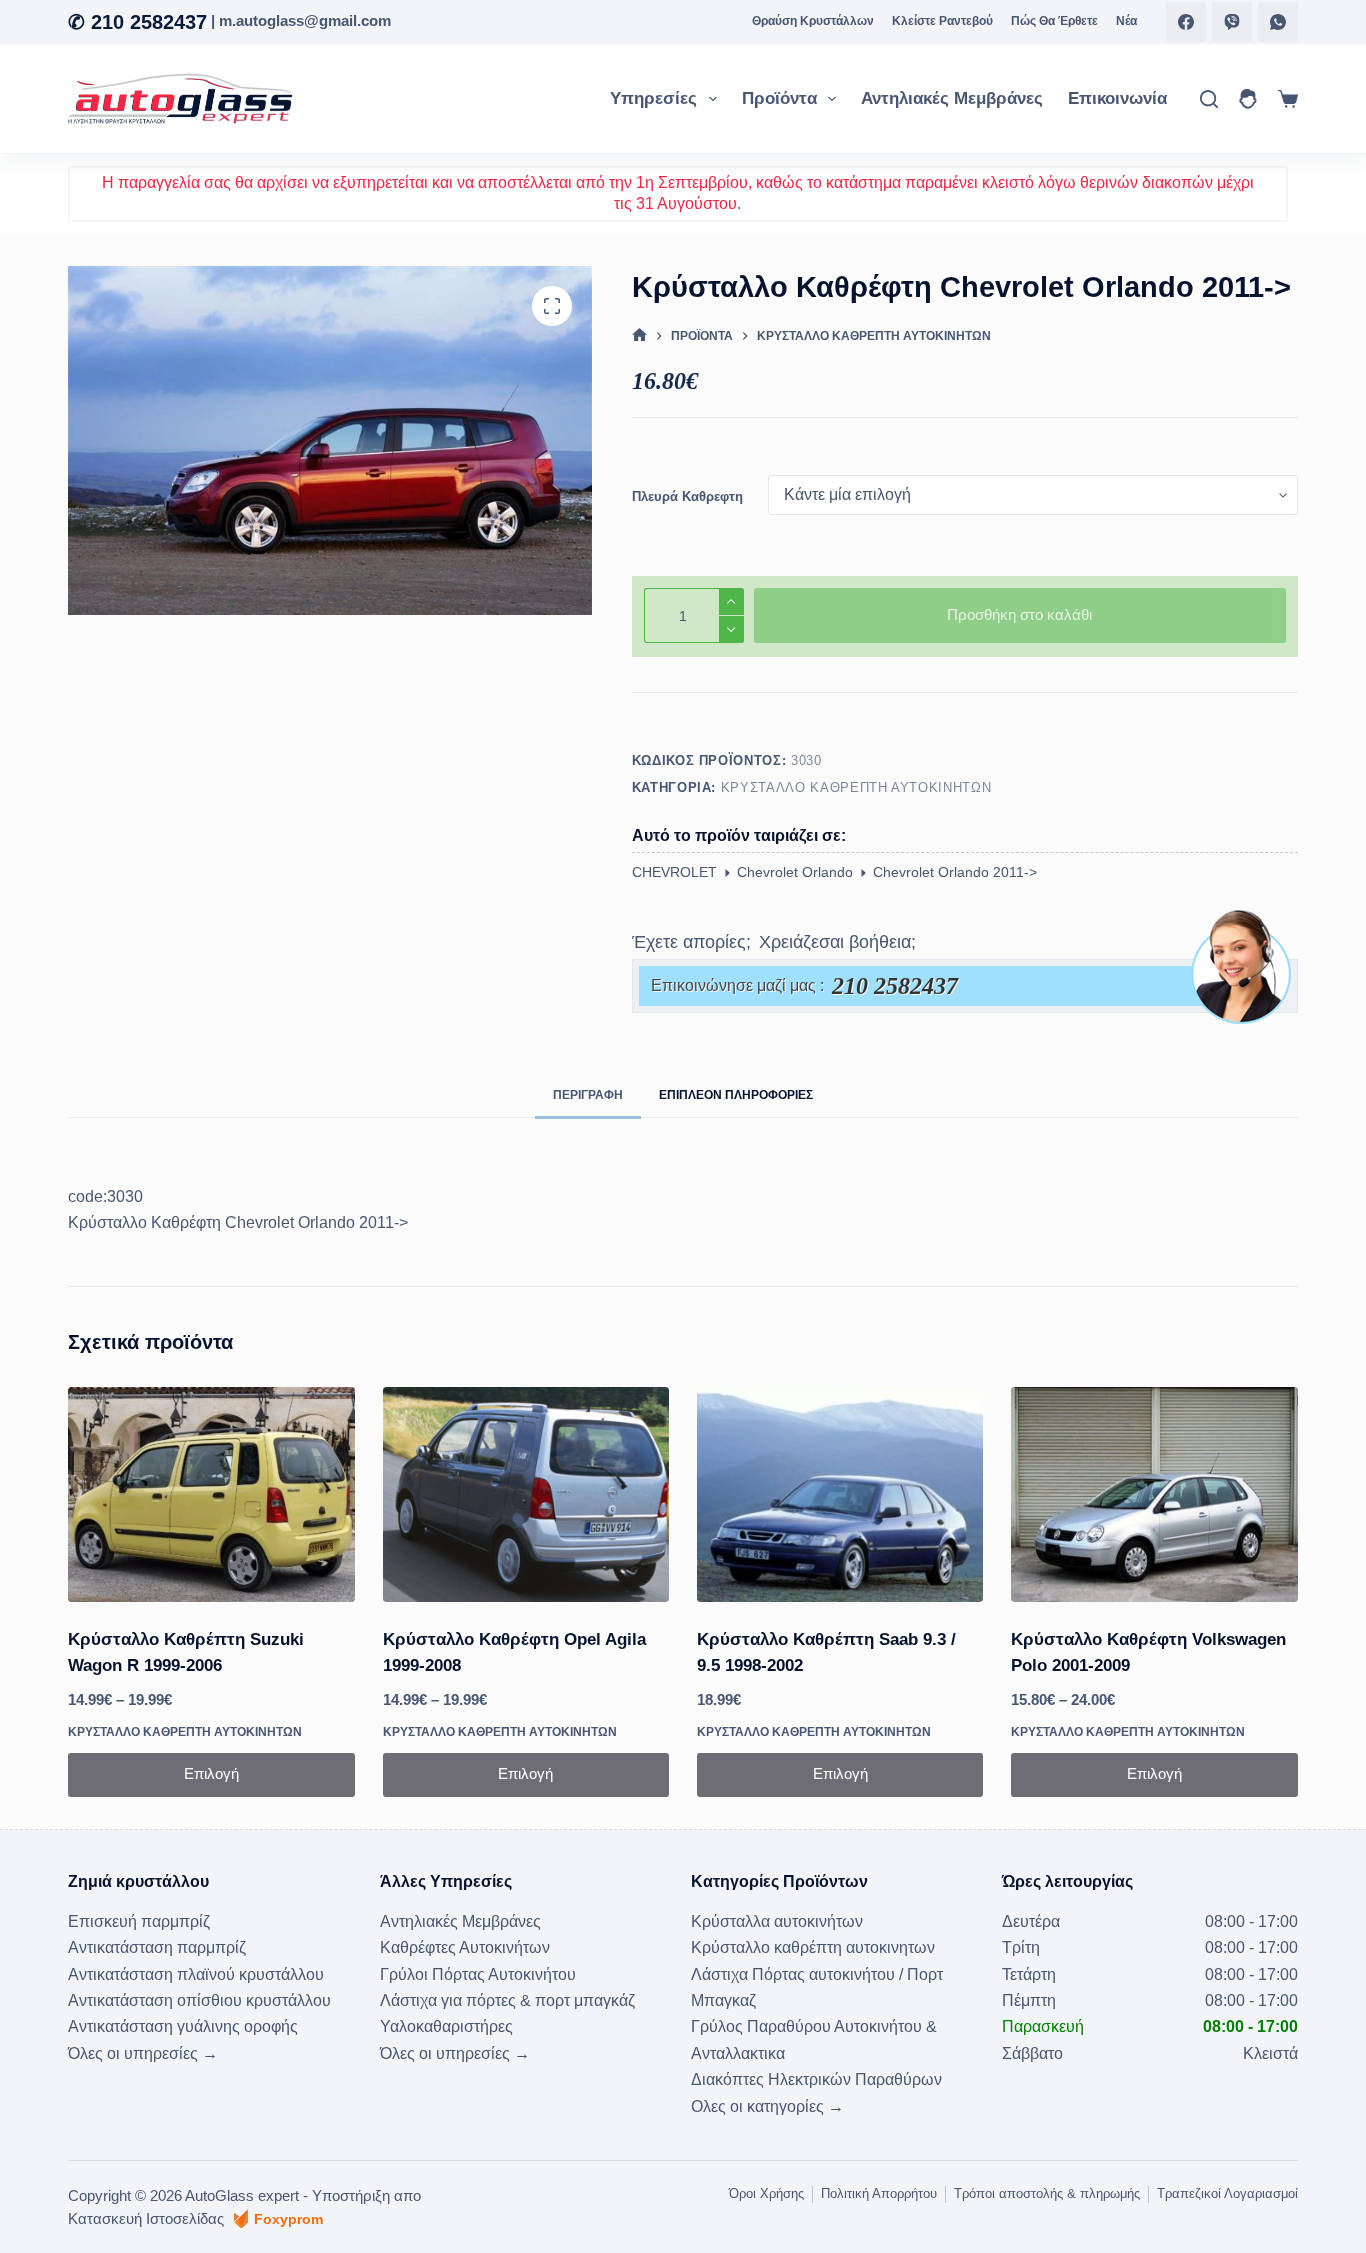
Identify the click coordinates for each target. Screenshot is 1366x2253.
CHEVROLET (674, 872)
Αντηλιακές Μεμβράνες (952, 98)
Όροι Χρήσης (766, 2193)
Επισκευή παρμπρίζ (139, 1921)
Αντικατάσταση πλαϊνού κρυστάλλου (196, 1974)
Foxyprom (288, 2219)
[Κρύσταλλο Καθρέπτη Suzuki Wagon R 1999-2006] (211, 1494)
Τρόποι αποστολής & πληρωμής (1047, 2193)
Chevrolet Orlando (795, 872)
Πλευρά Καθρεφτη (687, 496)
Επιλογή (211, 1773)
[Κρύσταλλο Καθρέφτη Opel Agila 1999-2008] (526, 1494)
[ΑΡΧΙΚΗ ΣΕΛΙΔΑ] (639, 335)
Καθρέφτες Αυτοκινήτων (465, 1947)
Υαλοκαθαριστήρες (446, 2026)
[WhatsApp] (1278, 22)
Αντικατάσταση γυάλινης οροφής (183, 2026)
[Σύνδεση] (1248, 99)
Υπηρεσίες (653, 98)
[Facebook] (1186, 22)
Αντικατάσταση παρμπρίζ (157, 1947)
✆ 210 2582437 (137, 22)
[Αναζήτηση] (1209, 99)
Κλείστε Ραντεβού (942, 21)
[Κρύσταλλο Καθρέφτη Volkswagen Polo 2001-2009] (1154, 1494)
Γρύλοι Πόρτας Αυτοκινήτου (478, 1974)
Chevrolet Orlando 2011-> (955, 872)
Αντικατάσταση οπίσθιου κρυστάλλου (199, 2000)
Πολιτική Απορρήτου (879, 2193)
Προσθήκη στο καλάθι (1019, 614)
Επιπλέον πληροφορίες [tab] (736, 1095)
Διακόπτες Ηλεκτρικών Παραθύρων (816, 2079)
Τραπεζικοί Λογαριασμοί (1227, 2193)
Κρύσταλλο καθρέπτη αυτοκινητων (856, 787)
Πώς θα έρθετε (1054, 21)
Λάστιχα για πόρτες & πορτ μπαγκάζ (507, 2000)
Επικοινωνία (1117, 98)
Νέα (1126, 21)
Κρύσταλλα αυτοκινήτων (777, 1921)
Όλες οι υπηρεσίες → (143, 2053)
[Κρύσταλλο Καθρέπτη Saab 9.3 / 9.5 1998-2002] (840, 1494)
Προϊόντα (779, 98)
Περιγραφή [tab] (588, 1095)
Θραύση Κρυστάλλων (813, 21)
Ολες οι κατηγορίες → (767, 2106)
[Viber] (1232, 22)
